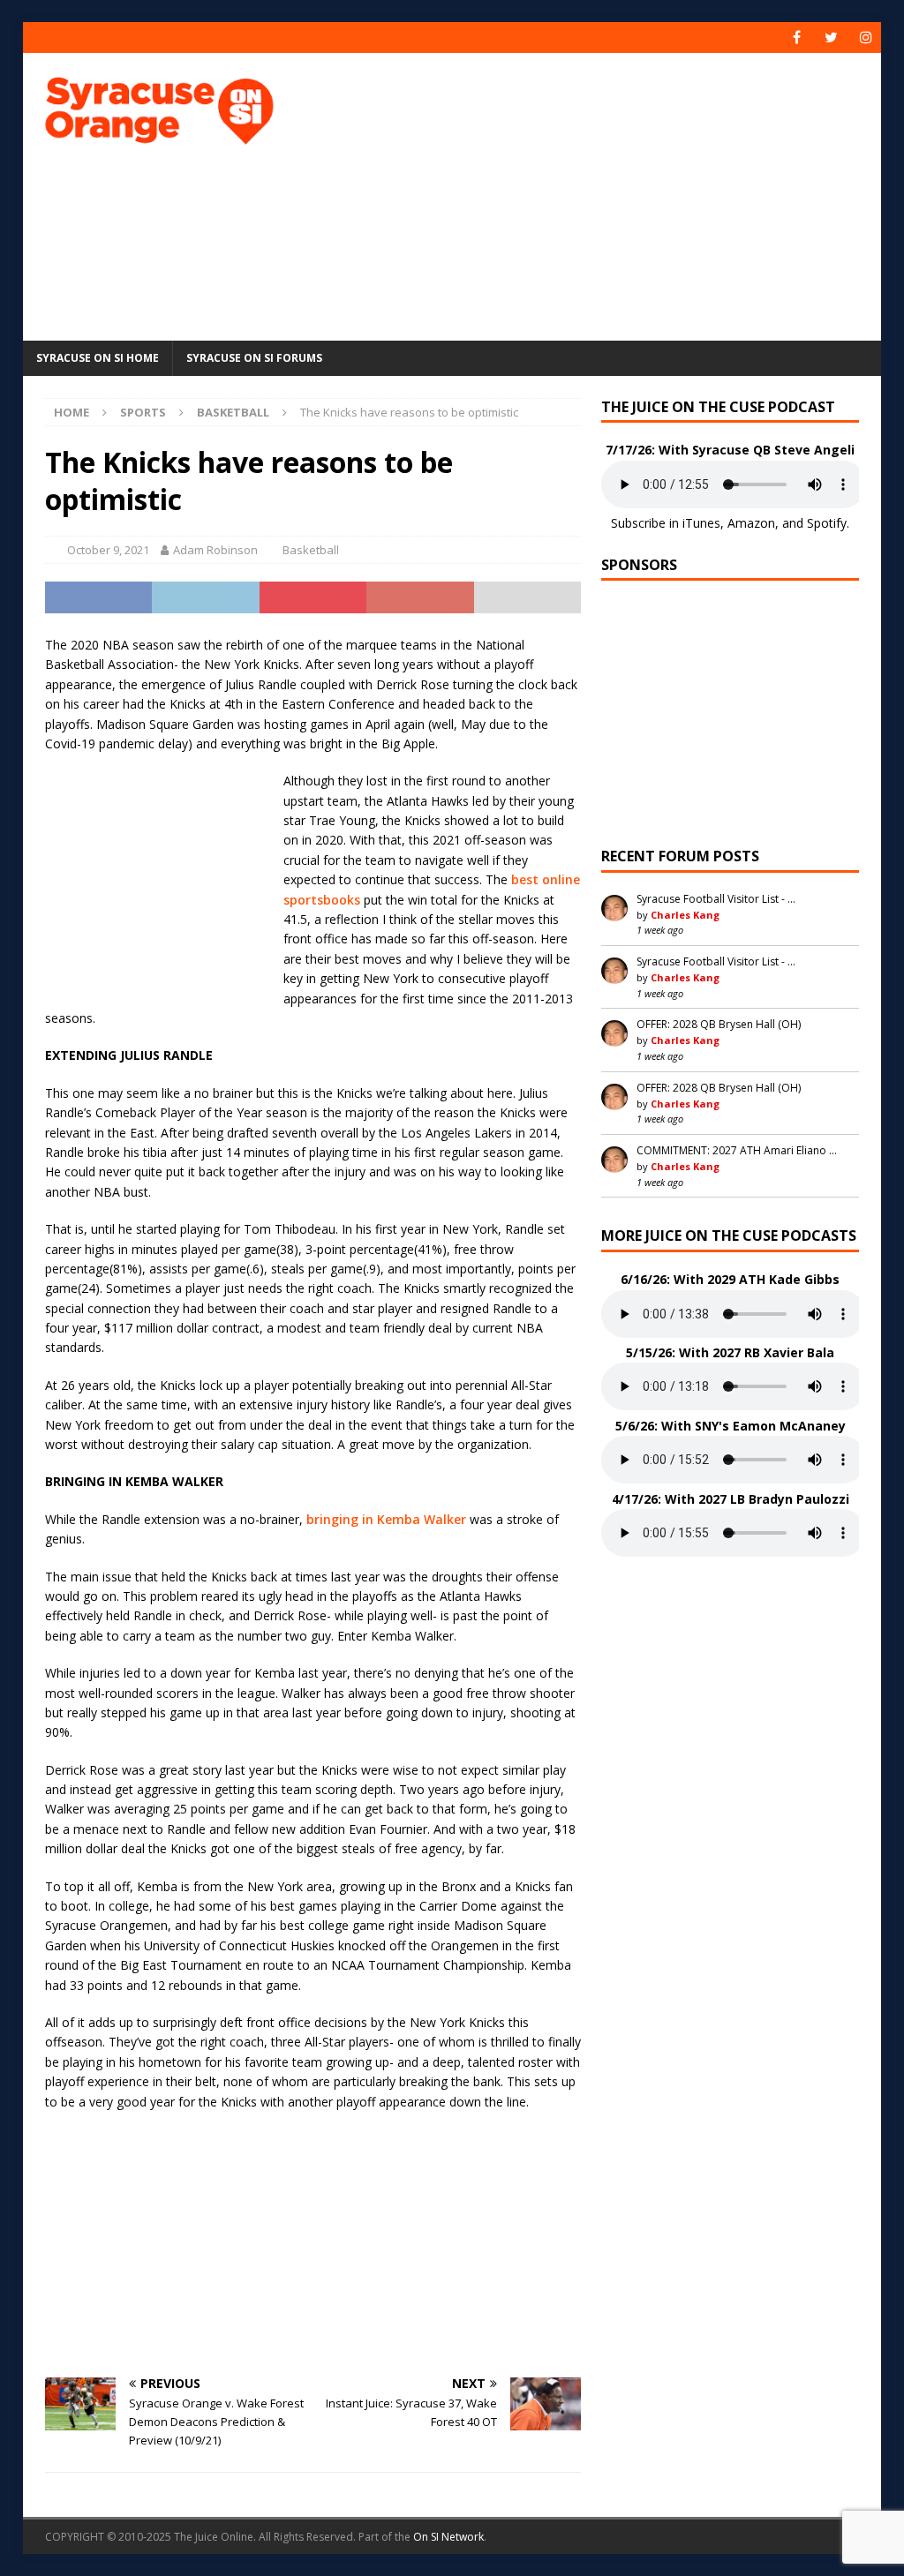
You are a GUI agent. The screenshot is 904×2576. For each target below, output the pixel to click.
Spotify (827, 523)
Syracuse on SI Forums (254, 358)
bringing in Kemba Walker (386, 1519)
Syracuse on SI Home (98, 358)
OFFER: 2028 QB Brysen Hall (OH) (719, 1024)
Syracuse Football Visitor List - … (716, 899)
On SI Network (448, 2537)
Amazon (751, 523)
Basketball (311, 550)
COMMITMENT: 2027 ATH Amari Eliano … (737, 1150)
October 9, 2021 (108, 550)
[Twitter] (831, 38)
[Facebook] (797, 38)
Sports (143, 412)
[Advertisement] (610, 194)
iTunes (701, 523)
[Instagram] (866, 38)
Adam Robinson (215, 550)
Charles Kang (685, 915)
